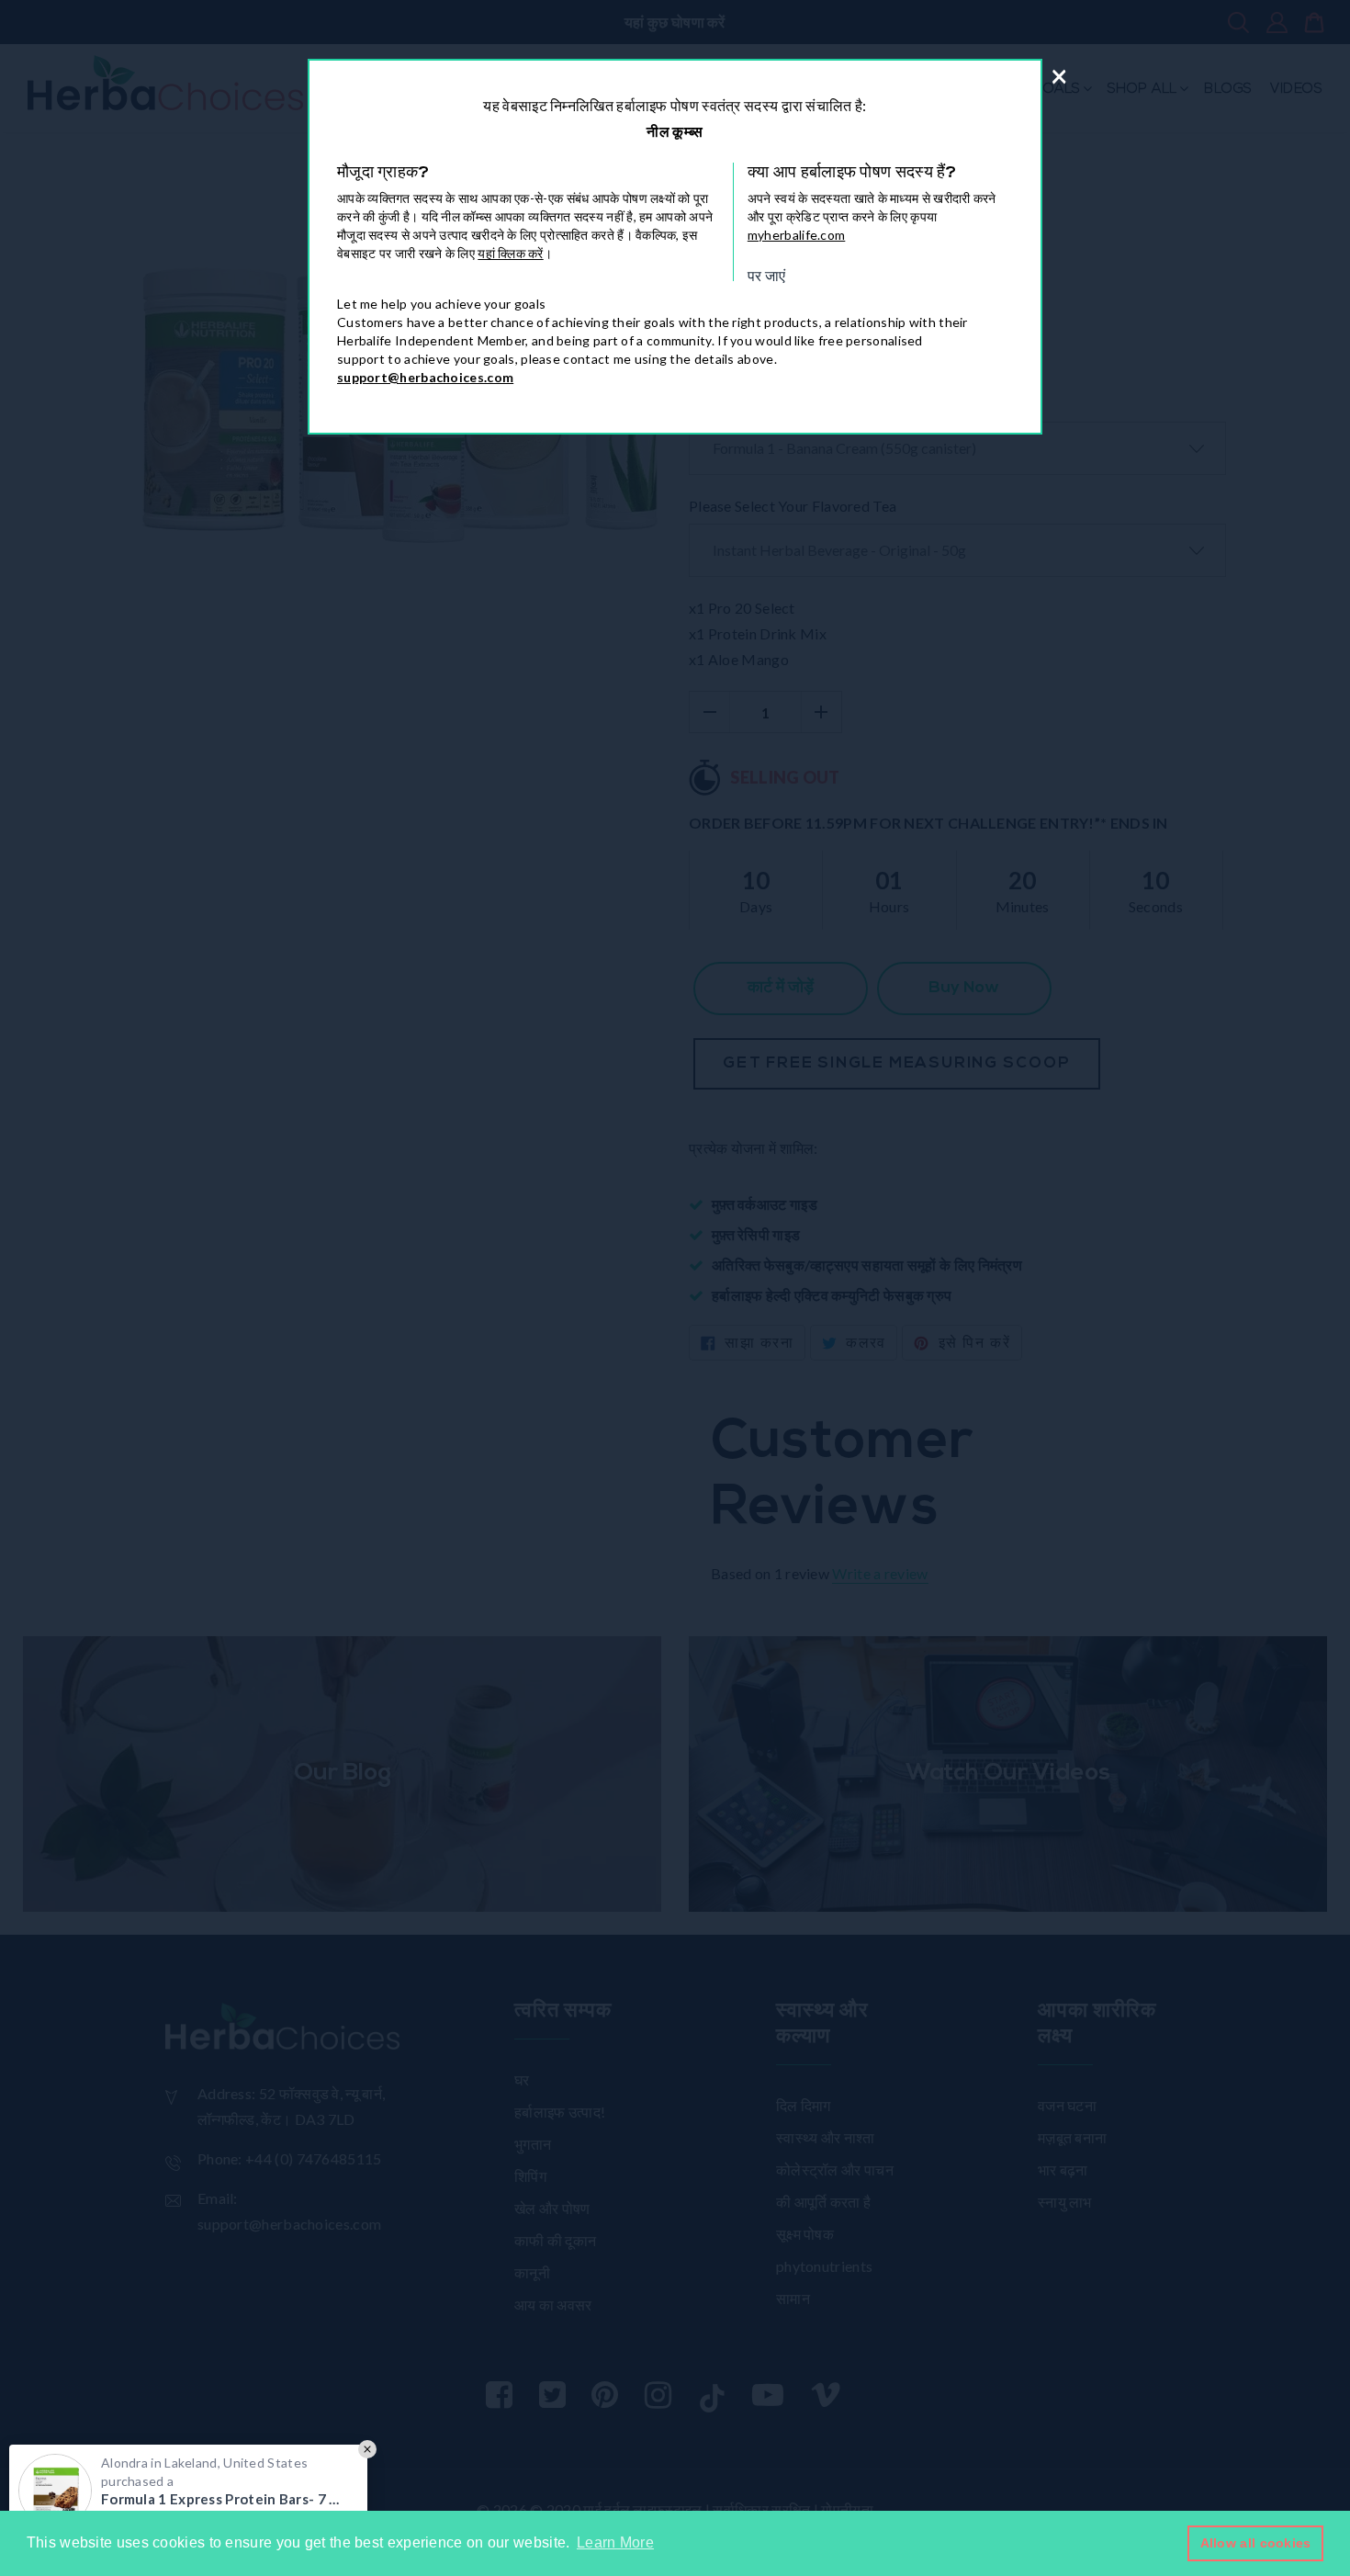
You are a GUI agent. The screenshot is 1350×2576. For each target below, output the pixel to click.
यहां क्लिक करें (510, 253)
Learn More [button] (615, 2542)
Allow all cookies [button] (1256, 2543)
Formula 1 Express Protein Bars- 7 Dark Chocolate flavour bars (225, 2499)
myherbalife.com (797, 235)
